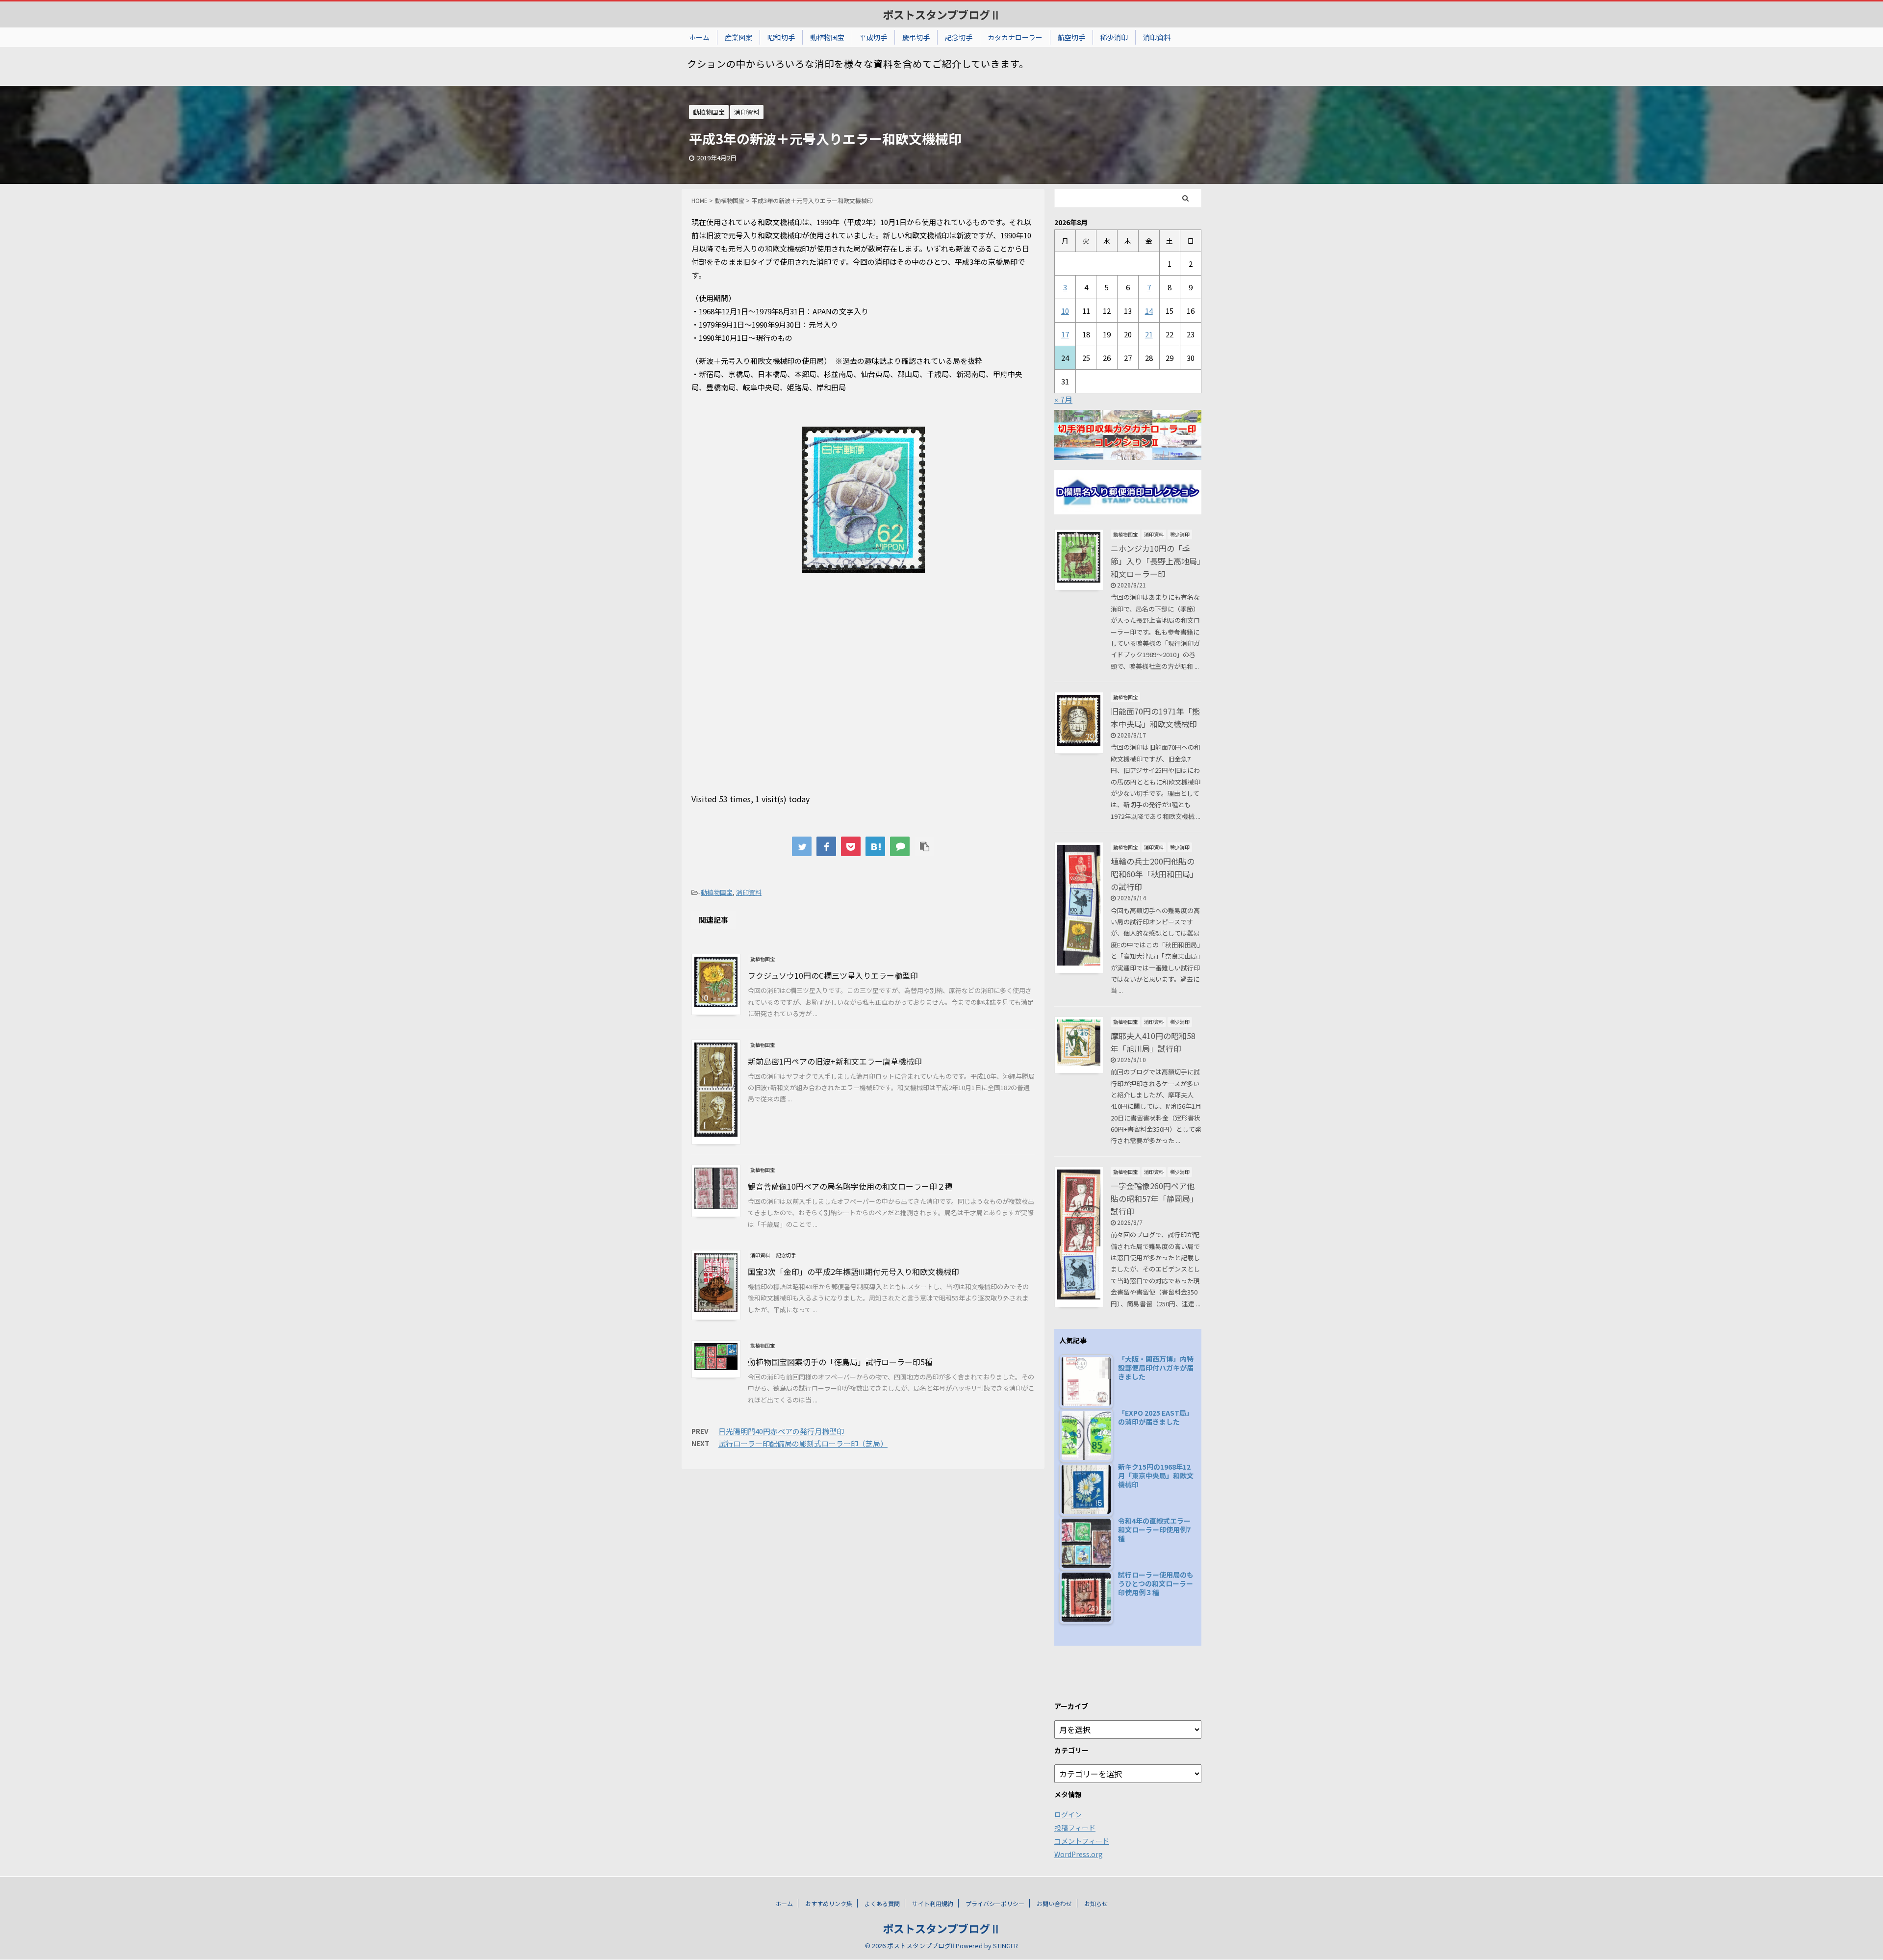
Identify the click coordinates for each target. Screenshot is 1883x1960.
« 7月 (1063, 399)
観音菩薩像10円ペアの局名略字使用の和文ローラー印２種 (850, 1186)
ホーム (699, 37)
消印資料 (1157, 37)
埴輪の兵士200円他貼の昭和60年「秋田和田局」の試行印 (1154, 874)
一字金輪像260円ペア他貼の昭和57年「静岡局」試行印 (1154, 1198)
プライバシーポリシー (995, 1903)
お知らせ (1096, 1903)
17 (1065, 334)
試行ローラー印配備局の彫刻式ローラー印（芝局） (803, 1443)
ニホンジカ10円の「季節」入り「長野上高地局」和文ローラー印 (1156, 561)
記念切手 (959, 37)
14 (1149, 311)
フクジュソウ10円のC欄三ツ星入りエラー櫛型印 (833, 975)
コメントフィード (1082, 1841)
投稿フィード (1075, 1828)
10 (1065, 311)
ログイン (1068, 1814)
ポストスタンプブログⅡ (942, 14)
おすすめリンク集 (829, 1903)
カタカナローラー (1015, 37)
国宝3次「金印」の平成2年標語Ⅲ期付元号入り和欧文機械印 (853, 1272)
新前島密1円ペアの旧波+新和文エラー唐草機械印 (835, 1061)
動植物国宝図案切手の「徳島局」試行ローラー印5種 (840, 1362)
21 (1149, 334)
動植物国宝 (827, 37)
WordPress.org (1079, 1854)
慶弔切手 (916, 37)
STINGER (1005, 1946)
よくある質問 (882, 1903)
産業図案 (738, 37)
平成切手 (873, 37)
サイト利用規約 (933, 1903)
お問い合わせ (1054, 1903)
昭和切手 (781, 37)
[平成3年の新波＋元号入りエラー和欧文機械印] (875, 846)
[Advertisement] (863, 701)
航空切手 (1071, 37)
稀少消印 (1114, 37)
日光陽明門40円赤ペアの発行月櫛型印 (781, 1431)
